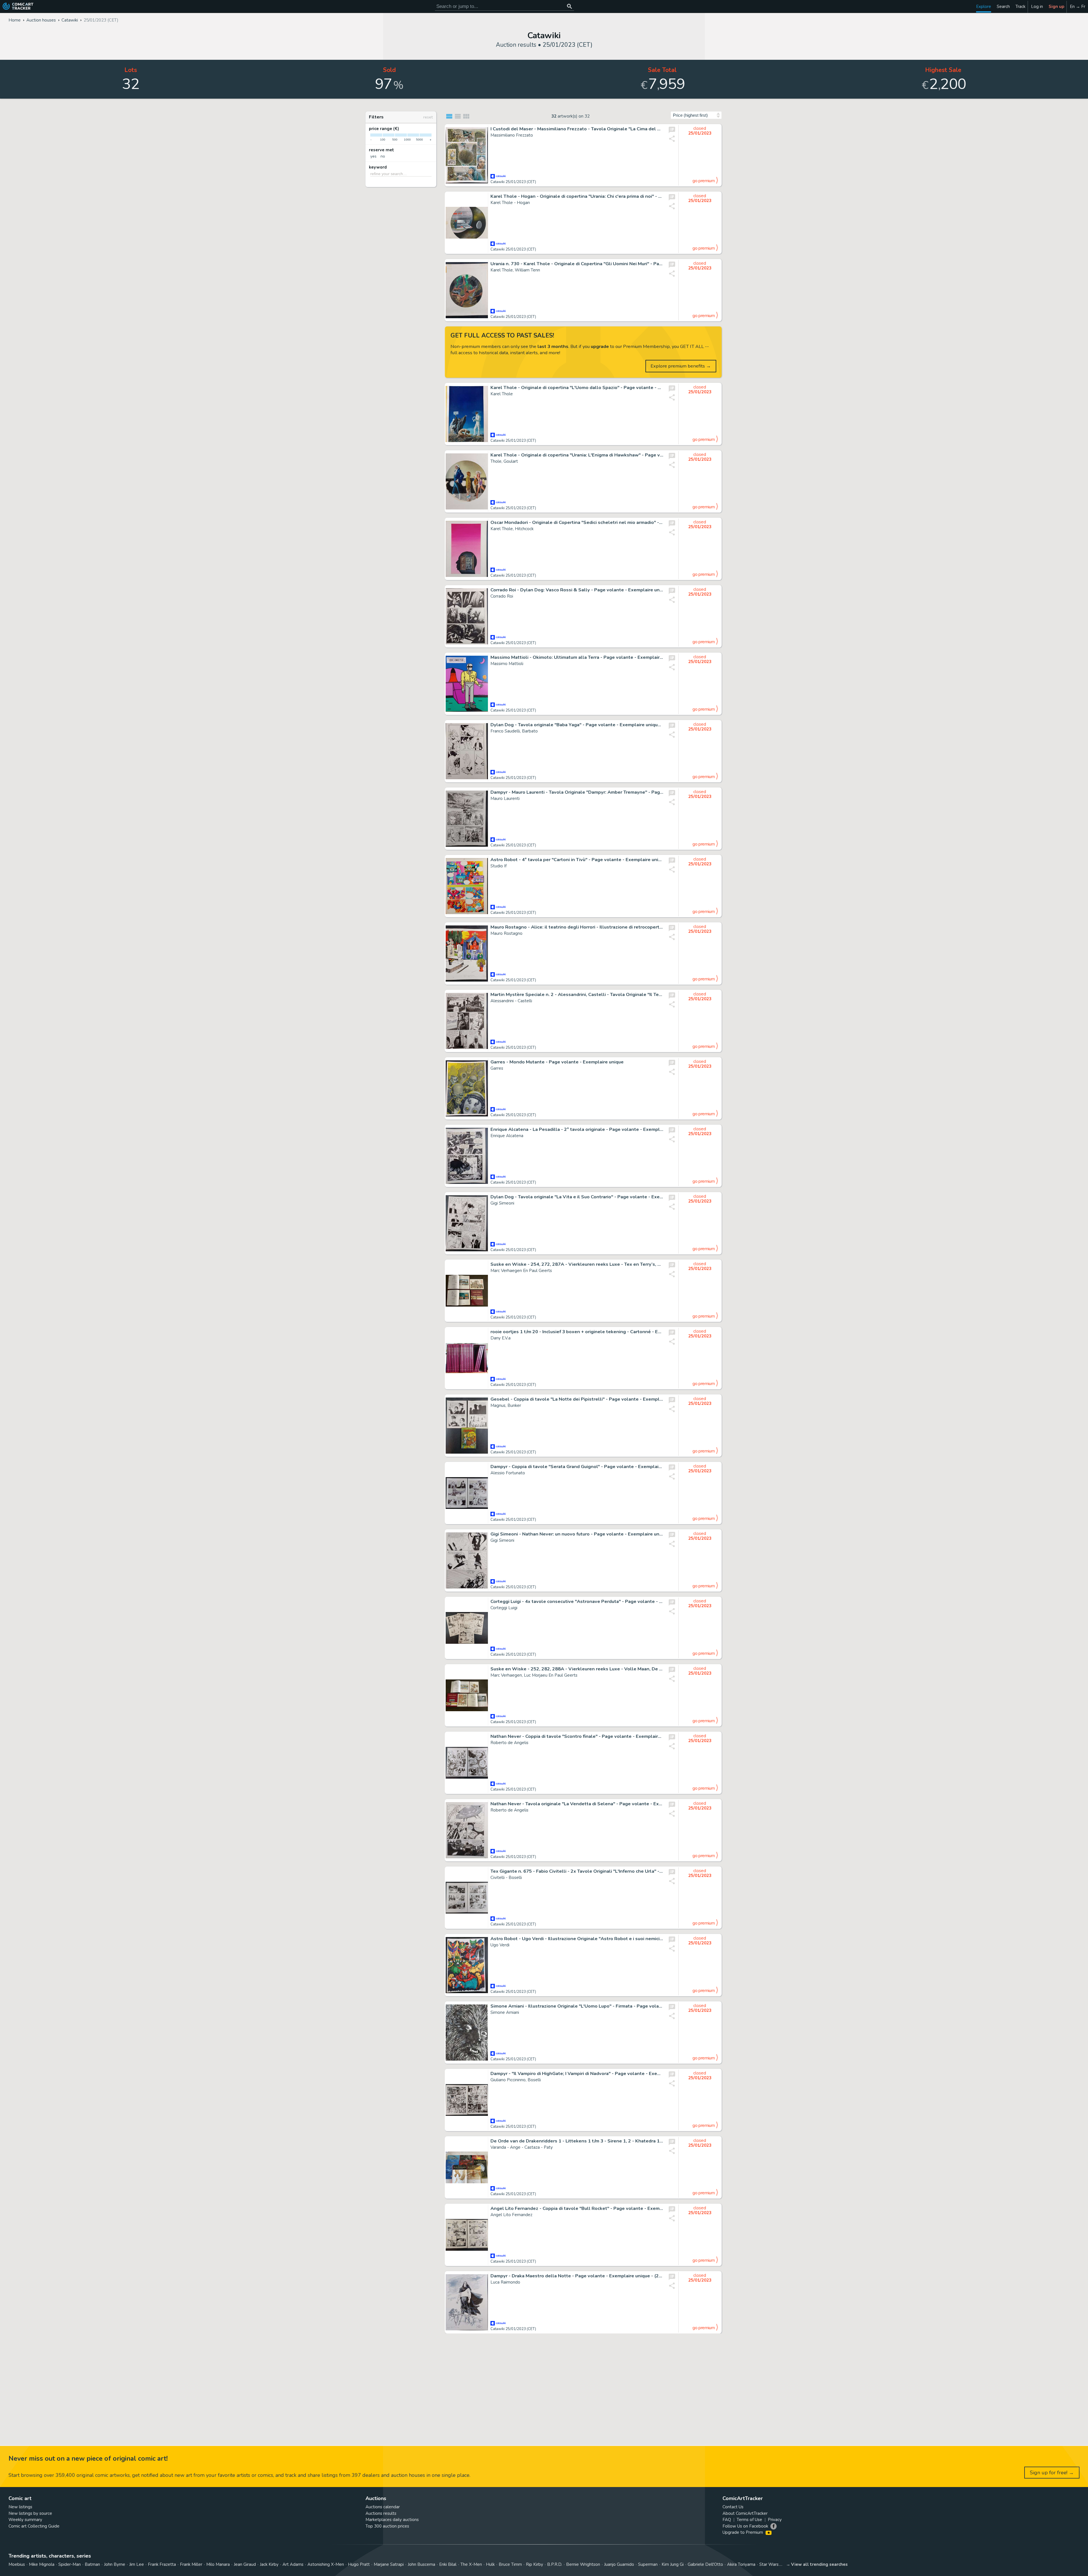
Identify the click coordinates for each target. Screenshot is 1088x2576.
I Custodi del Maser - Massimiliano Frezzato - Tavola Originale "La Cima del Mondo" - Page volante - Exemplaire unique (577, 129)
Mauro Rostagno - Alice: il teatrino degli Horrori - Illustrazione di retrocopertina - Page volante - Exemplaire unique (577, 927)
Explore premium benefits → (681, 366)
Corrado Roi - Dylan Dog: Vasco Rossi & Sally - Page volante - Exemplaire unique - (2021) (577, 590)
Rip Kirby (535, 2564)
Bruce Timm (510, 2564)
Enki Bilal (448, 2564)
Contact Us (733, 2507)
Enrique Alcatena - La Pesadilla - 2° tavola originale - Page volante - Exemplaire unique (577, 1129)
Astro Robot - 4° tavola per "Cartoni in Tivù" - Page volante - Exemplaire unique (577, 860)
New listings (20, 2507)
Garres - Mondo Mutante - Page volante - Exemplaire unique (557, 1062)
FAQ (727, 2520)
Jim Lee (137, 2564)
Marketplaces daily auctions (392, 2520)
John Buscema (421, 2564)
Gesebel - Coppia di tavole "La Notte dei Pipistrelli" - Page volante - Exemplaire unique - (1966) (577, 1399)
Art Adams (293, 2564)
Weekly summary (25, 2520)
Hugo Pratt (359, 2564)
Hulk (490, 2564)
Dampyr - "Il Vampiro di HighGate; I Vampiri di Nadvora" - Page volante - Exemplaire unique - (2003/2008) (577, 2074)
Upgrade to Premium (743, 2532)
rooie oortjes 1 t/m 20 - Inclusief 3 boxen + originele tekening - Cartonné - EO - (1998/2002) (577, 1332)
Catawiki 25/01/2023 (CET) (513, 182)
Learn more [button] (79, 2549)
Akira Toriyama (741, 2564)
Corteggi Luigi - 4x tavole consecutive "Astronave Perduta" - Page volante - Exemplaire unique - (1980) (577, 1602)
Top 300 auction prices (387, 2526)
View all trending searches (819, 2564)
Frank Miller (191, 2564)
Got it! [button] (59, 2562)
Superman (648, 2564)
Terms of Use (749, 2520)
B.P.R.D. (555, 2564)
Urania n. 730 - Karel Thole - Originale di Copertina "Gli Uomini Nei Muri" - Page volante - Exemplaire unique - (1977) (577, 264)
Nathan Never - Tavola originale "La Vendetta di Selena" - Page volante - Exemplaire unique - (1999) (577, 1804)
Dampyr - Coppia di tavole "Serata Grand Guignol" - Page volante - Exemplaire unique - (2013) (577, 1467)
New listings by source (30, 2513)
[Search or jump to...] (569, 6)
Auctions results (381, 2513)
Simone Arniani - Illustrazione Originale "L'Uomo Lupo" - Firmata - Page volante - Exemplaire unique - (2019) (577, 2006)
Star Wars (769, 2564)
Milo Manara (218, 2564)
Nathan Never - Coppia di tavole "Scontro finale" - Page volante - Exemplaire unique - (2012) (577, 1736)
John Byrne (115, 2564)
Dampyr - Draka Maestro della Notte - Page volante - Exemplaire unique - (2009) (577, 2276)
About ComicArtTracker (745, 2513)
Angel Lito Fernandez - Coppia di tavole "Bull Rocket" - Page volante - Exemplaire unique (577, 2208)
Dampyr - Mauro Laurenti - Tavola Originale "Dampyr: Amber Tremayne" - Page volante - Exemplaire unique (577, 792)
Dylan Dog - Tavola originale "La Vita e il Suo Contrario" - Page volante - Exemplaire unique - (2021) (577, 1197)
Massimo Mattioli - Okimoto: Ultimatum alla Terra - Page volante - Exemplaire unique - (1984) (577, 657)
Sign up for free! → (1052, 2473)
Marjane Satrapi (389, 2564)
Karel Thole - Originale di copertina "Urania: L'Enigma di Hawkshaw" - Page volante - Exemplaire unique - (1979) (577, 455)
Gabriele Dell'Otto (705, 2564)
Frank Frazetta (162, 2564)
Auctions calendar (383, 2507)
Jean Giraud (245, 2564)
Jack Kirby (269, 2564)
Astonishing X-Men (326, 2564)
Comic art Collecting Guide (34, 2526)
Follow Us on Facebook (745, 2526)
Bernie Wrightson (583, 2564)
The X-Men (471, 2564)
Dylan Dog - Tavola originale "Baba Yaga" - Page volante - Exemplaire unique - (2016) (577, 725)
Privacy (775, 2520)
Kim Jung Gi (673, 2564)
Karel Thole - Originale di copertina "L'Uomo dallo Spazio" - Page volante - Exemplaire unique (577, 388)
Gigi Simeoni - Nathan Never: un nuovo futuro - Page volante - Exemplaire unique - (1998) (577, 1534)
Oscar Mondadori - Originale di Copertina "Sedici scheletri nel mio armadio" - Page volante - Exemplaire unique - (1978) (577, 523)
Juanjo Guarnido (619, 2564)
